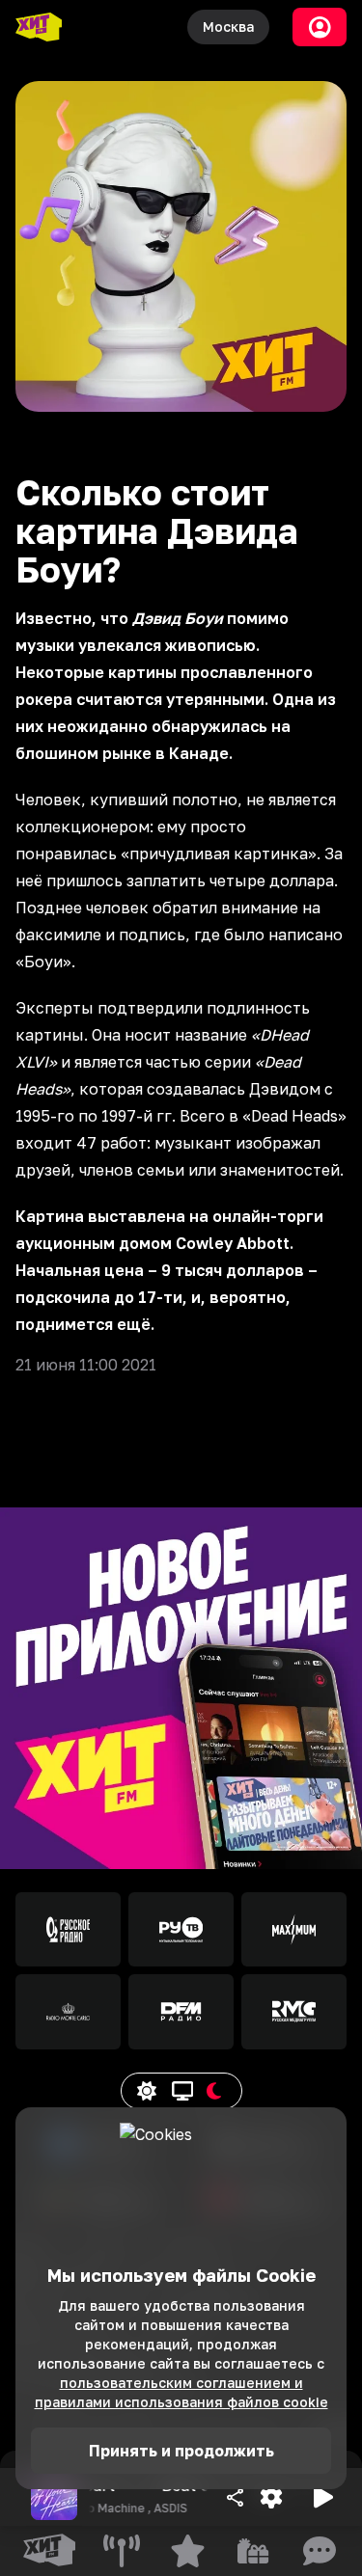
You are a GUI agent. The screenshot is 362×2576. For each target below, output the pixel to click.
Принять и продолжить (181, 2451)
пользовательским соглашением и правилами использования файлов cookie (181, 2392)
